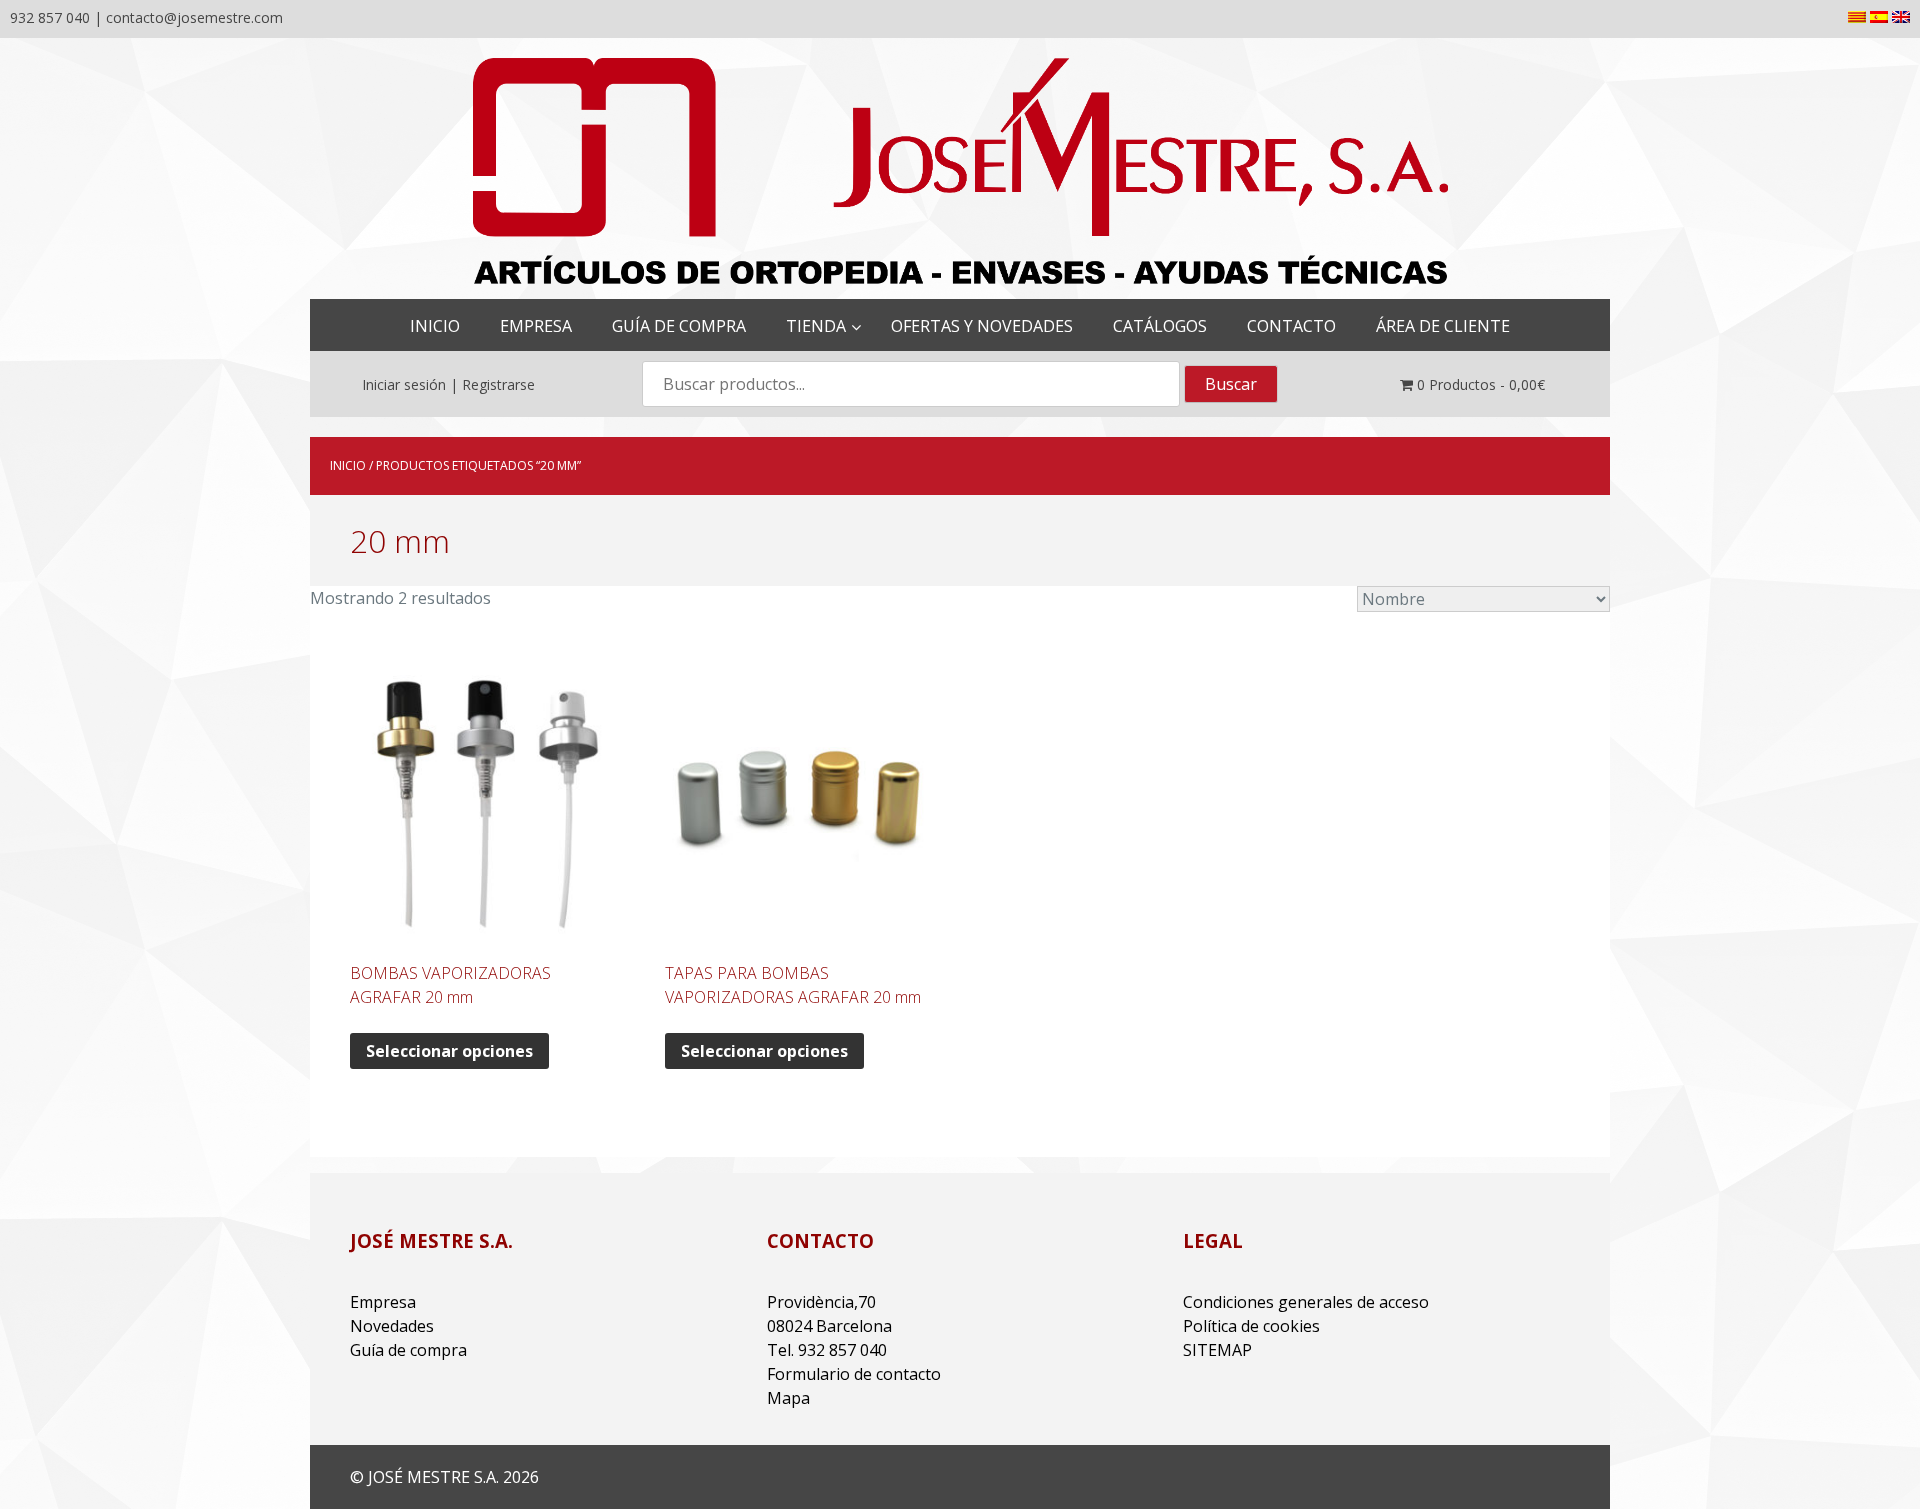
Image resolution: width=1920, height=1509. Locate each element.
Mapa (788, 1398)
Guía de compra (408, 1350)
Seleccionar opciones (449, 1051)
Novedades (392, 1326)
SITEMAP (1217, 1350)
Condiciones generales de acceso (1306, 1302)
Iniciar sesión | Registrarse (448, 384)
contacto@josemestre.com (194, 17)
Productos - (1481, 384)
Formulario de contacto (854, 1374)
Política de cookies (1251, 1326)
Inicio (348, 465)
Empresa (383, 1302)
